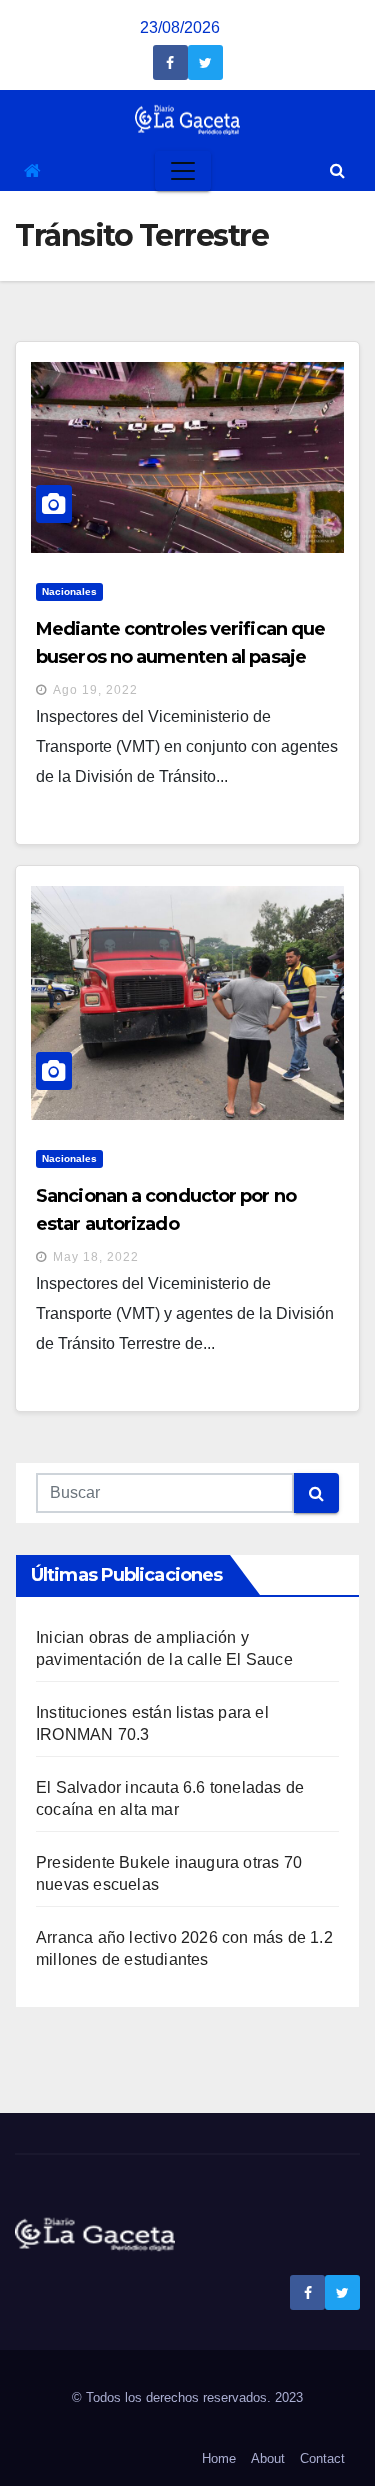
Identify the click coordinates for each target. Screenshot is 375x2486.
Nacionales (69, 591)
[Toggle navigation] (183, 171)
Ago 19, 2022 (95, 690)
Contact (322, 2458)
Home (219, 2458)
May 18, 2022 (96, 1257)
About (268, 2458)
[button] (337, 170)
